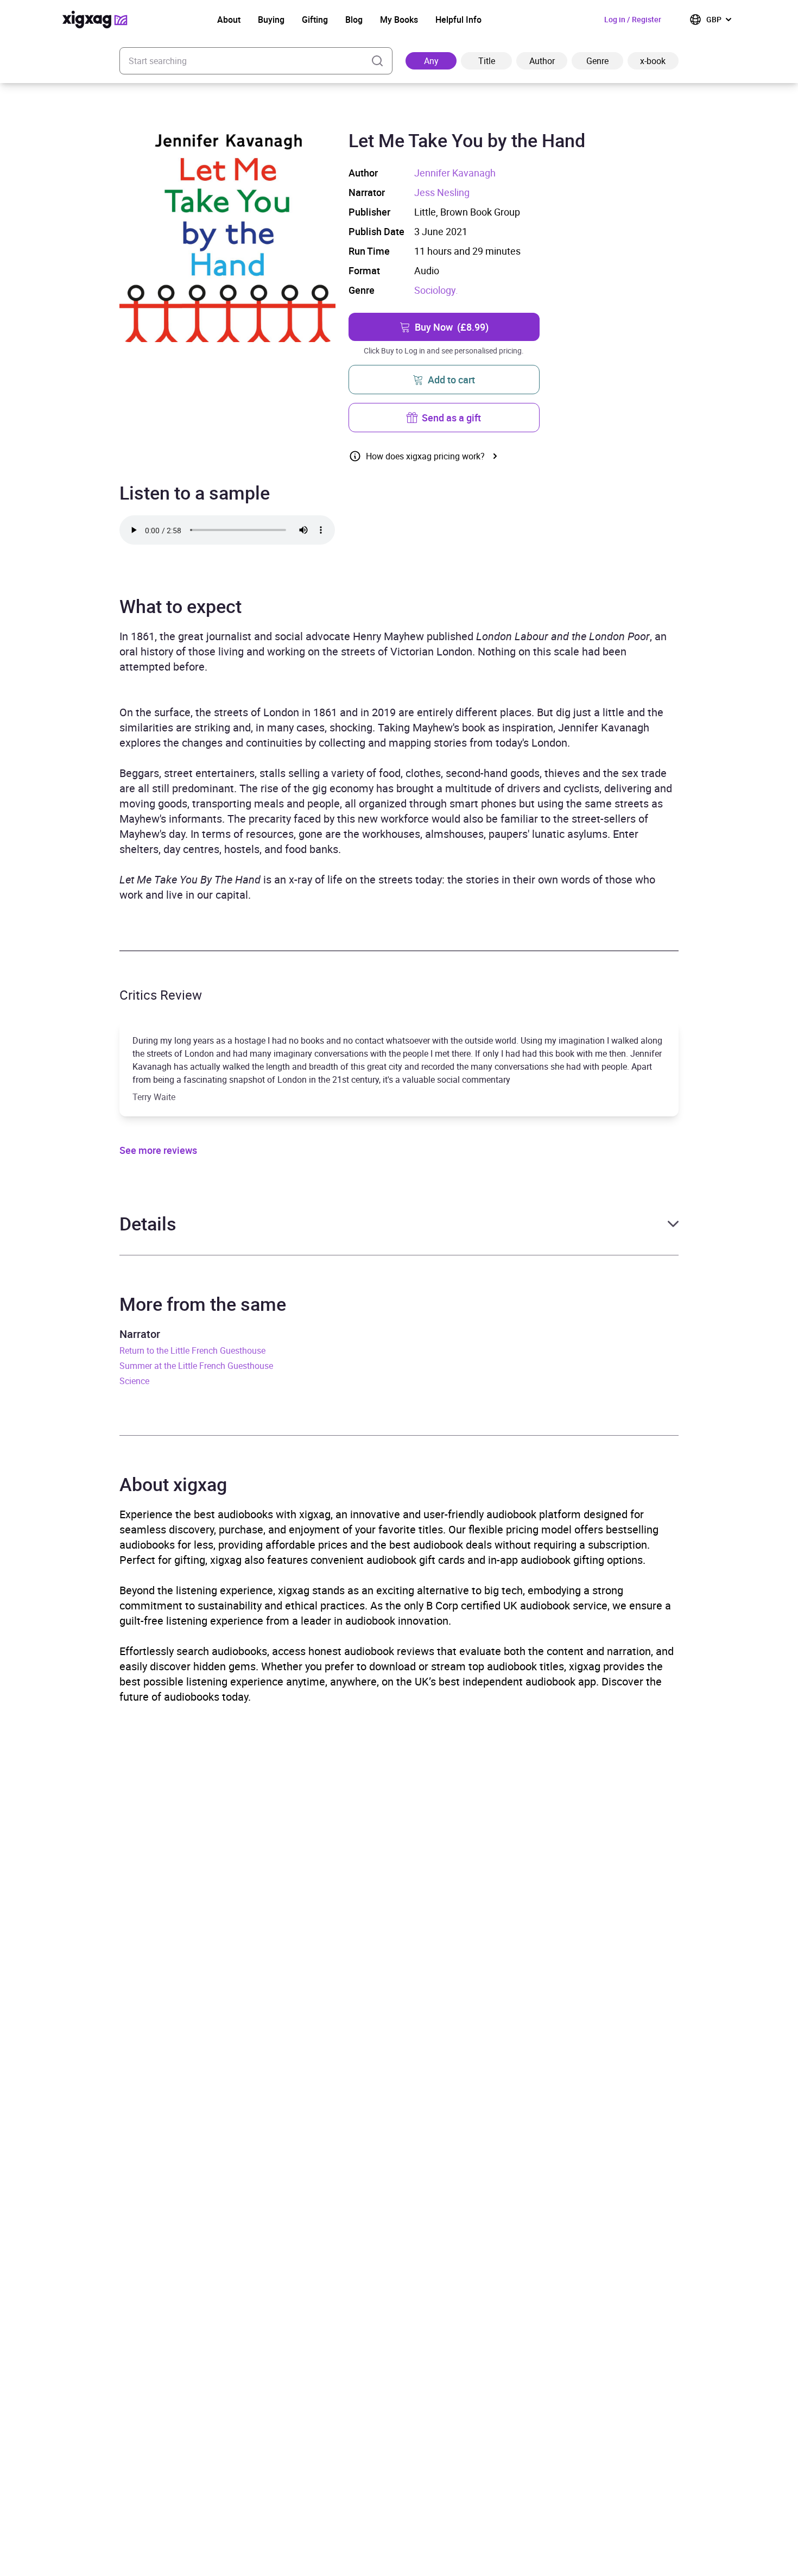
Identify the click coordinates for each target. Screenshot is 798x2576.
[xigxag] (95, 20)
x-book (653, 61)
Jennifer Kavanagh (455, 173)
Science (134, 1381)
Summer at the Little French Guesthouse (196, 1366)
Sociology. (436, 290)
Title (487, 61)
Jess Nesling (442, 192)
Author (542, 61)
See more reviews (158, 1150)
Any (431, 61)
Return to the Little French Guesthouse (192, 1350)
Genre (597, 61)
